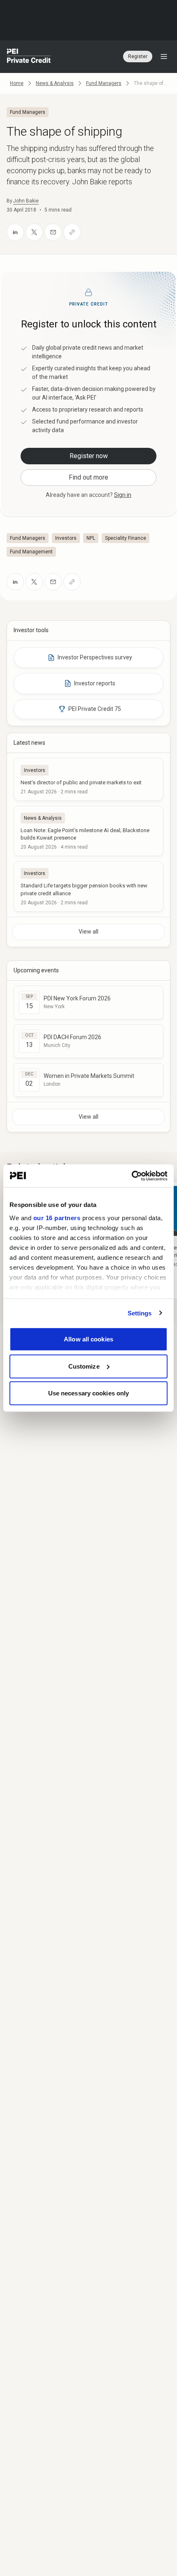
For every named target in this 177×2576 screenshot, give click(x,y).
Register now (89, 456)
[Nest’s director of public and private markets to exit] (88, 779)
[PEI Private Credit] (29, 56)
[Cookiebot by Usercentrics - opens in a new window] (132, 1176)
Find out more (88, 477)
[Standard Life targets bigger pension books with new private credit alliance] (88, 886)
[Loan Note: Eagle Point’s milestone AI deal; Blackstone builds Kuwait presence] (88, 831)
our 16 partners (57, 1217)
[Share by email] (53, 232)
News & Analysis (55, 83)
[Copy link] (72, 232)
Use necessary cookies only (89, 1393)
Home (17, 83)
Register (138, 56)
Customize (84, 1366)
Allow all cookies (88, 1339)
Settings (140, 1313)
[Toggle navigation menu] (164, 56)
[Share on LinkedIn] (15, 232)
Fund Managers (104, 83)
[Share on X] (34, 232)
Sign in (123, 495)
